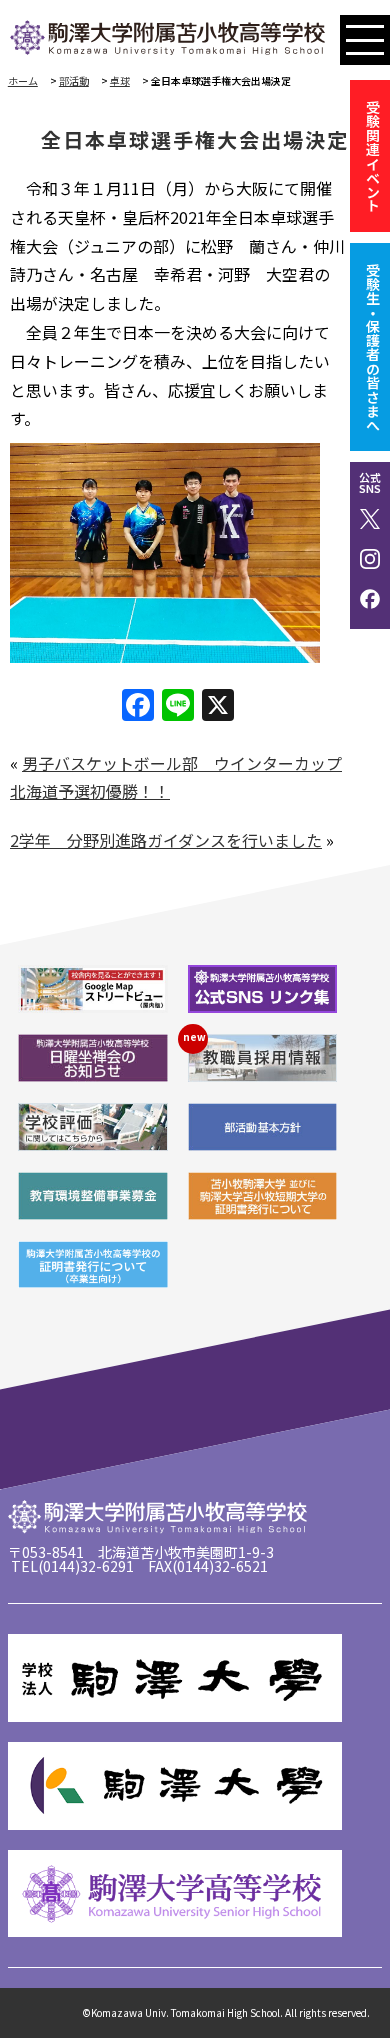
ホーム (23, 80)
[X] (218, 706)
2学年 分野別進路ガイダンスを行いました (166, 840)
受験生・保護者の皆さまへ (373, 347)
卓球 (120, 80)
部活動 (74, 80)
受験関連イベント (373, 156)
